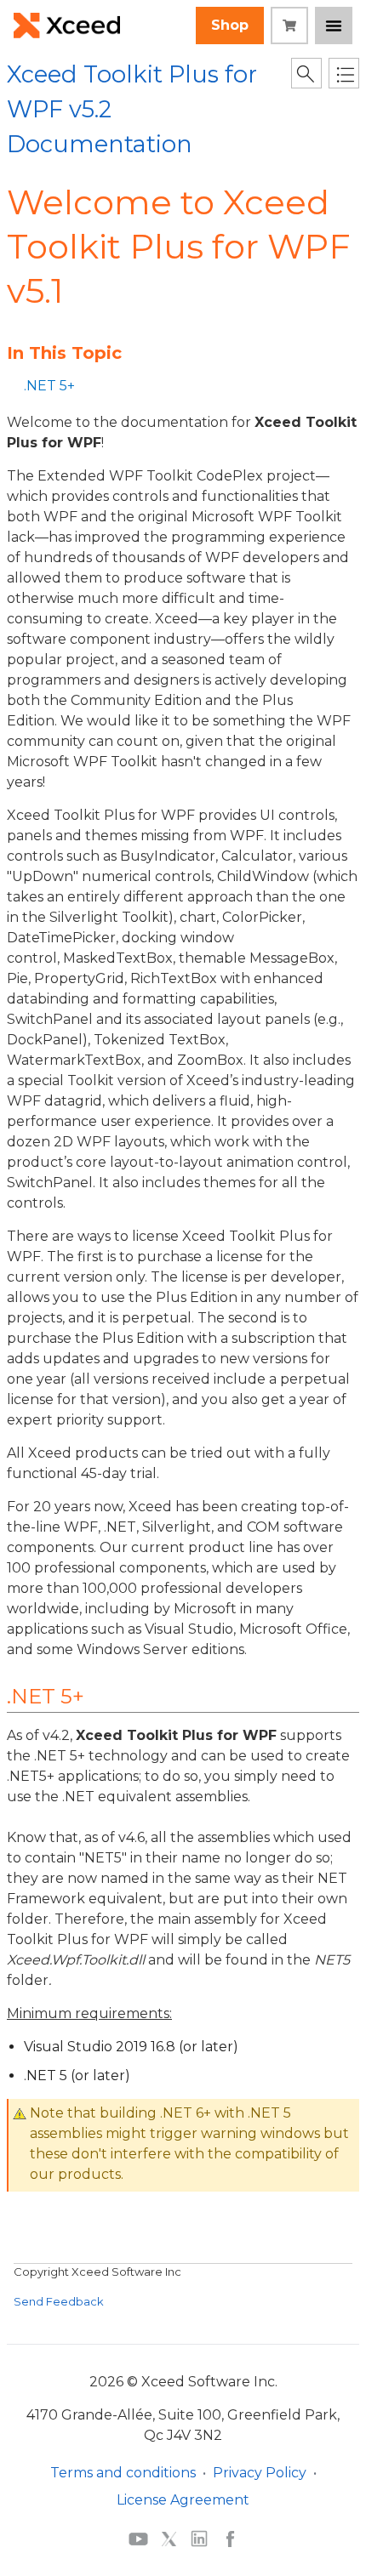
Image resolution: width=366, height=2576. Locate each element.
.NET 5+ (49, 386)
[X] (169, 2539)
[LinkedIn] (199, 2539)
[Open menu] (334, 26)
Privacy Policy (260, 2473)
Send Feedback (59, 2301)
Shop (230, 25)
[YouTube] (138, 2538)
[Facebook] (230, 2539)
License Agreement (183, 2500)
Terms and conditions (123, 2473)
